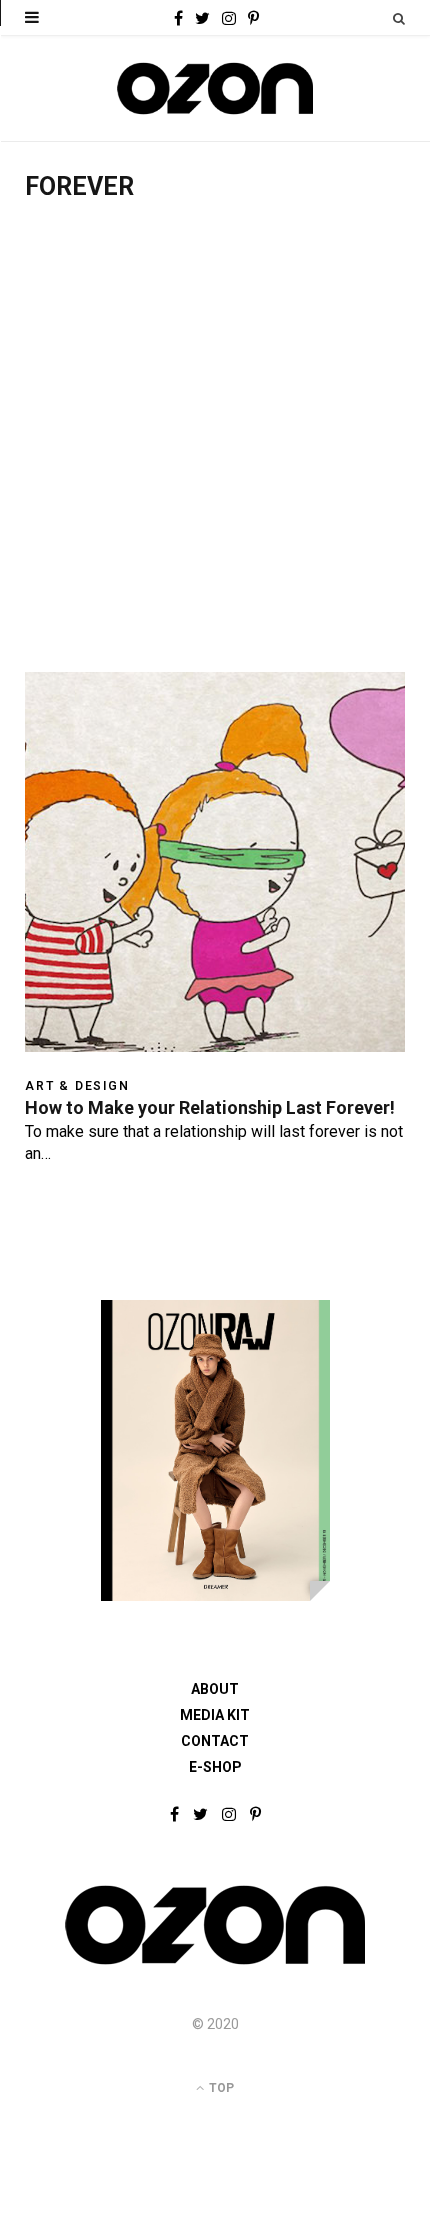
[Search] (399, 18)
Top (220, 2088)
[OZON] (215, 1963)
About (215, 1689)
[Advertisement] (215, 447)
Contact (215, 1741)
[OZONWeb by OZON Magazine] (215, 88)
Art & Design (77, 1086)
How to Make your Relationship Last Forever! (210, 1107)
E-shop (215, 1767)
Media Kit (215, 1715)
